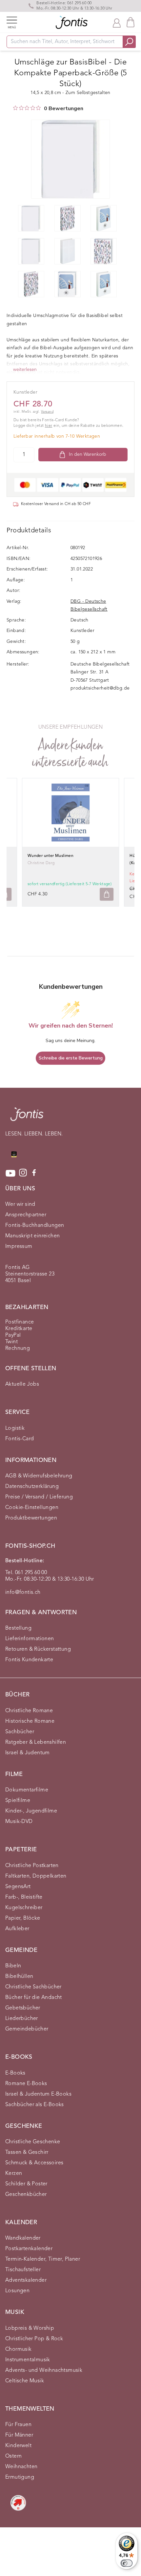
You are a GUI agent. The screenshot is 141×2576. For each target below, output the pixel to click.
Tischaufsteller (23, 2270)
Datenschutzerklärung (32, 1487)
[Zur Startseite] (27, 1118)
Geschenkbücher (26, 2195)
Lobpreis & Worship (30, 2328)
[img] (15, 108)
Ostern (13, 2456)
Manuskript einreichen (32, 1236)
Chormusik (19, 2349)
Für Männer (19, 2435)
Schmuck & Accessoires (34, 2163)
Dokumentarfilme (27, 1790)
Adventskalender (26, 2280)
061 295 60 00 (79, 3)
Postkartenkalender (29, 2249)
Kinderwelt (18, 2446)
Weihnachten (21, 2467)
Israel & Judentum (28, 1753)
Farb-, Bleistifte (24, 1897)
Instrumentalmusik (28, 2360)
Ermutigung (20, 2477)
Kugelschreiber (24, 1908)
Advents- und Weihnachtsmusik (44, 2370)
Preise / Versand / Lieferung (39, 1497)
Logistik (15, 1428)
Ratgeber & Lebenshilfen (36, 1742)
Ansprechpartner (26, 1215)
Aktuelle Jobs (22, 1384)
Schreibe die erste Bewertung (71, 1058)
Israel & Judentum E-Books (38, 2094)
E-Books (15, 2073)
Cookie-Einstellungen (32, 1508)
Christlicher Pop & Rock (34, 2339)
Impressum (19, 1247)
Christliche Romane (29, 1711)
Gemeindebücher (27, 2029)
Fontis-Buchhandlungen (35, 1226)
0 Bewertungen (64, 109)
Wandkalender (23, 2238)
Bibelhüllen (19, 1977)
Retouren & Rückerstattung (38, 1649)
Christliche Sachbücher (33, 1987)
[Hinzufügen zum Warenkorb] (107, 894)
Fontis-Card (20, 1439)
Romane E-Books (26, 2084)
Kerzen (14, 2174)
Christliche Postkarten (32, 1866)
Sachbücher (20, 1732)
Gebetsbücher (23, 2008)
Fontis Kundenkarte (29, 1660)
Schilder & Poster (26, 2184)
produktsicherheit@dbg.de (100, 688)
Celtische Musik (25, 2381)
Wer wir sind (20, 1204)
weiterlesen (25, 370)
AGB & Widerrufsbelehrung (39, 1476)
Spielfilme (18, 1801)
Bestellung (18, 1628)
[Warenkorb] (131, 22)
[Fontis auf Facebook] (34, 1173)
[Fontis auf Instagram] (23, 1173)
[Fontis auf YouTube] (10, 1173)
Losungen (17, 2291)
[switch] (127, 2563)
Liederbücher (22, 2019)
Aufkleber (17, 1929)
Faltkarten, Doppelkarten (36, 1876)
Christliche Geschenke (33, 2142)
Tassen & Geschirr (27, 2152)
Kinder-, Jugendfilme (31, 1811)
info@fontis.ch (23, 1592)
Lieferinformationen (30, 1639)
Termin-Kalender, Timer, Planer (43, 2259)
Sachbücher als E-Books (35, 2105)
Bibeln (13, 1966)
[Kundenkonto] (117, 22)
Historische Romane (30, 1721)
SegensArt (18, 1887)
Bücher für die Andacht (34, 1998)
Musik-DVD (19, 1822)
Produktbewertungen (31, 1518)
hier (49, 426)
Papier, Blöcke (23, 1918)
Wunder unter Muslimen (50, 856)
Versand (47, 412)
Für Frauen (18, 2425)
